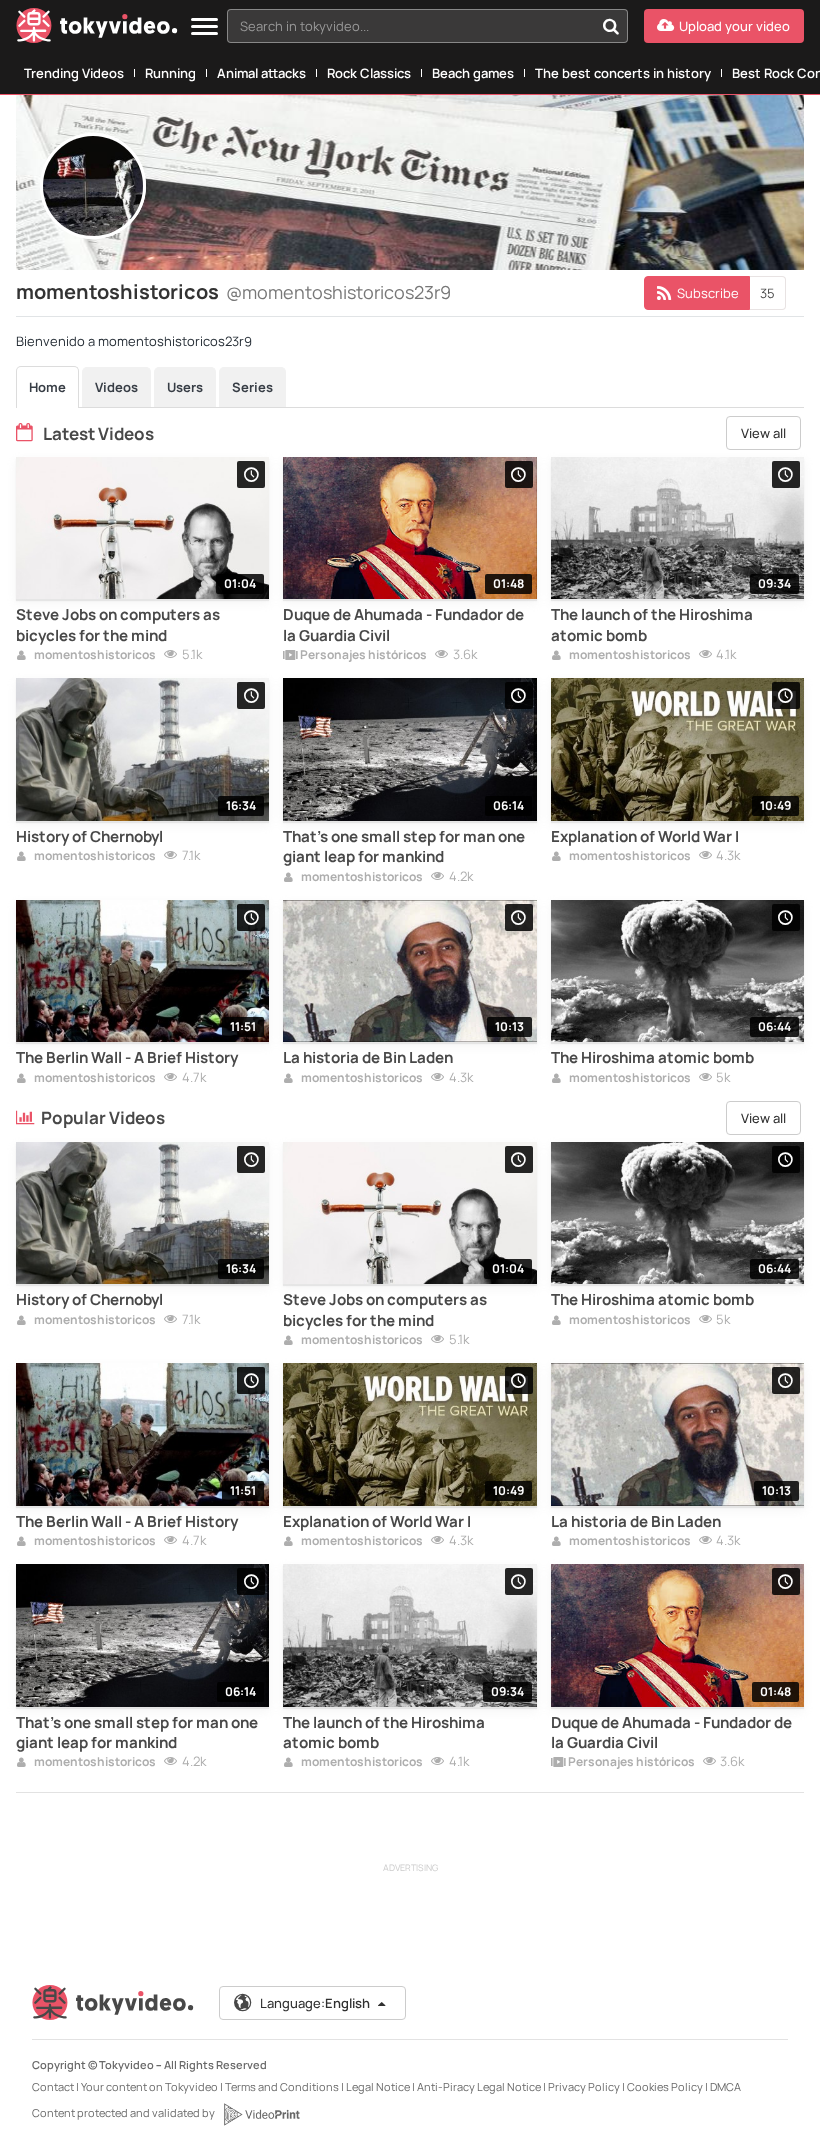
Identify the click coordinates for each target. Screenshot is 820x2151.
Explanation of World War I (645, 837)
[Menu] (204, 27)
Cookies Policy (665, 2086)
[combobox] (427, 26)
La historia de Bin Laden (368, 1058)
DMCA (725, 2086)
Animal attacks (261, 73)
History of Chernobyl (89, 837)
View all (763, 433)
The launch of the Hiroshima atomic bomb (652, 625)
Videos (116, 387)
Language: (315, 2003)
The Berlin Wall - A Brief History (127, 1058)
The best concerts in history (623, 73)
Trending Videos (74, 73)
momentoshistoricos (94, 656)
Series (252, 387)
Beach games (473, 73)
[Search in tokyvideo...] (611, 26)
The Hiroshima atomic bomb (652, 1058)
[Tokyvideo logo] (97, 29)
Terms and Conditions (282, 2086)
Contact (53, 2086)
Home (47, 387)
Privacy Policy (584, 2086)
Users (185, 387)
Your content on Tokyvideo (149, 2086)
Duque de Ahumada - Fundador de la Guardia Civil (403, 625)
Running (170, 73)
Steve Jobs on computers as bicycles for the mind (118, 625)
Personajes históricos (362, 656)
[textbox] (410, 26)
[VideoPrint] (261, 2114)
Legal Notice (378, 2086)
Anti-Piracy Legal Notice (479, 2086)
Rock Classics (369, 73)
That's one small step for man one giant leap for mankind (404, 847)
